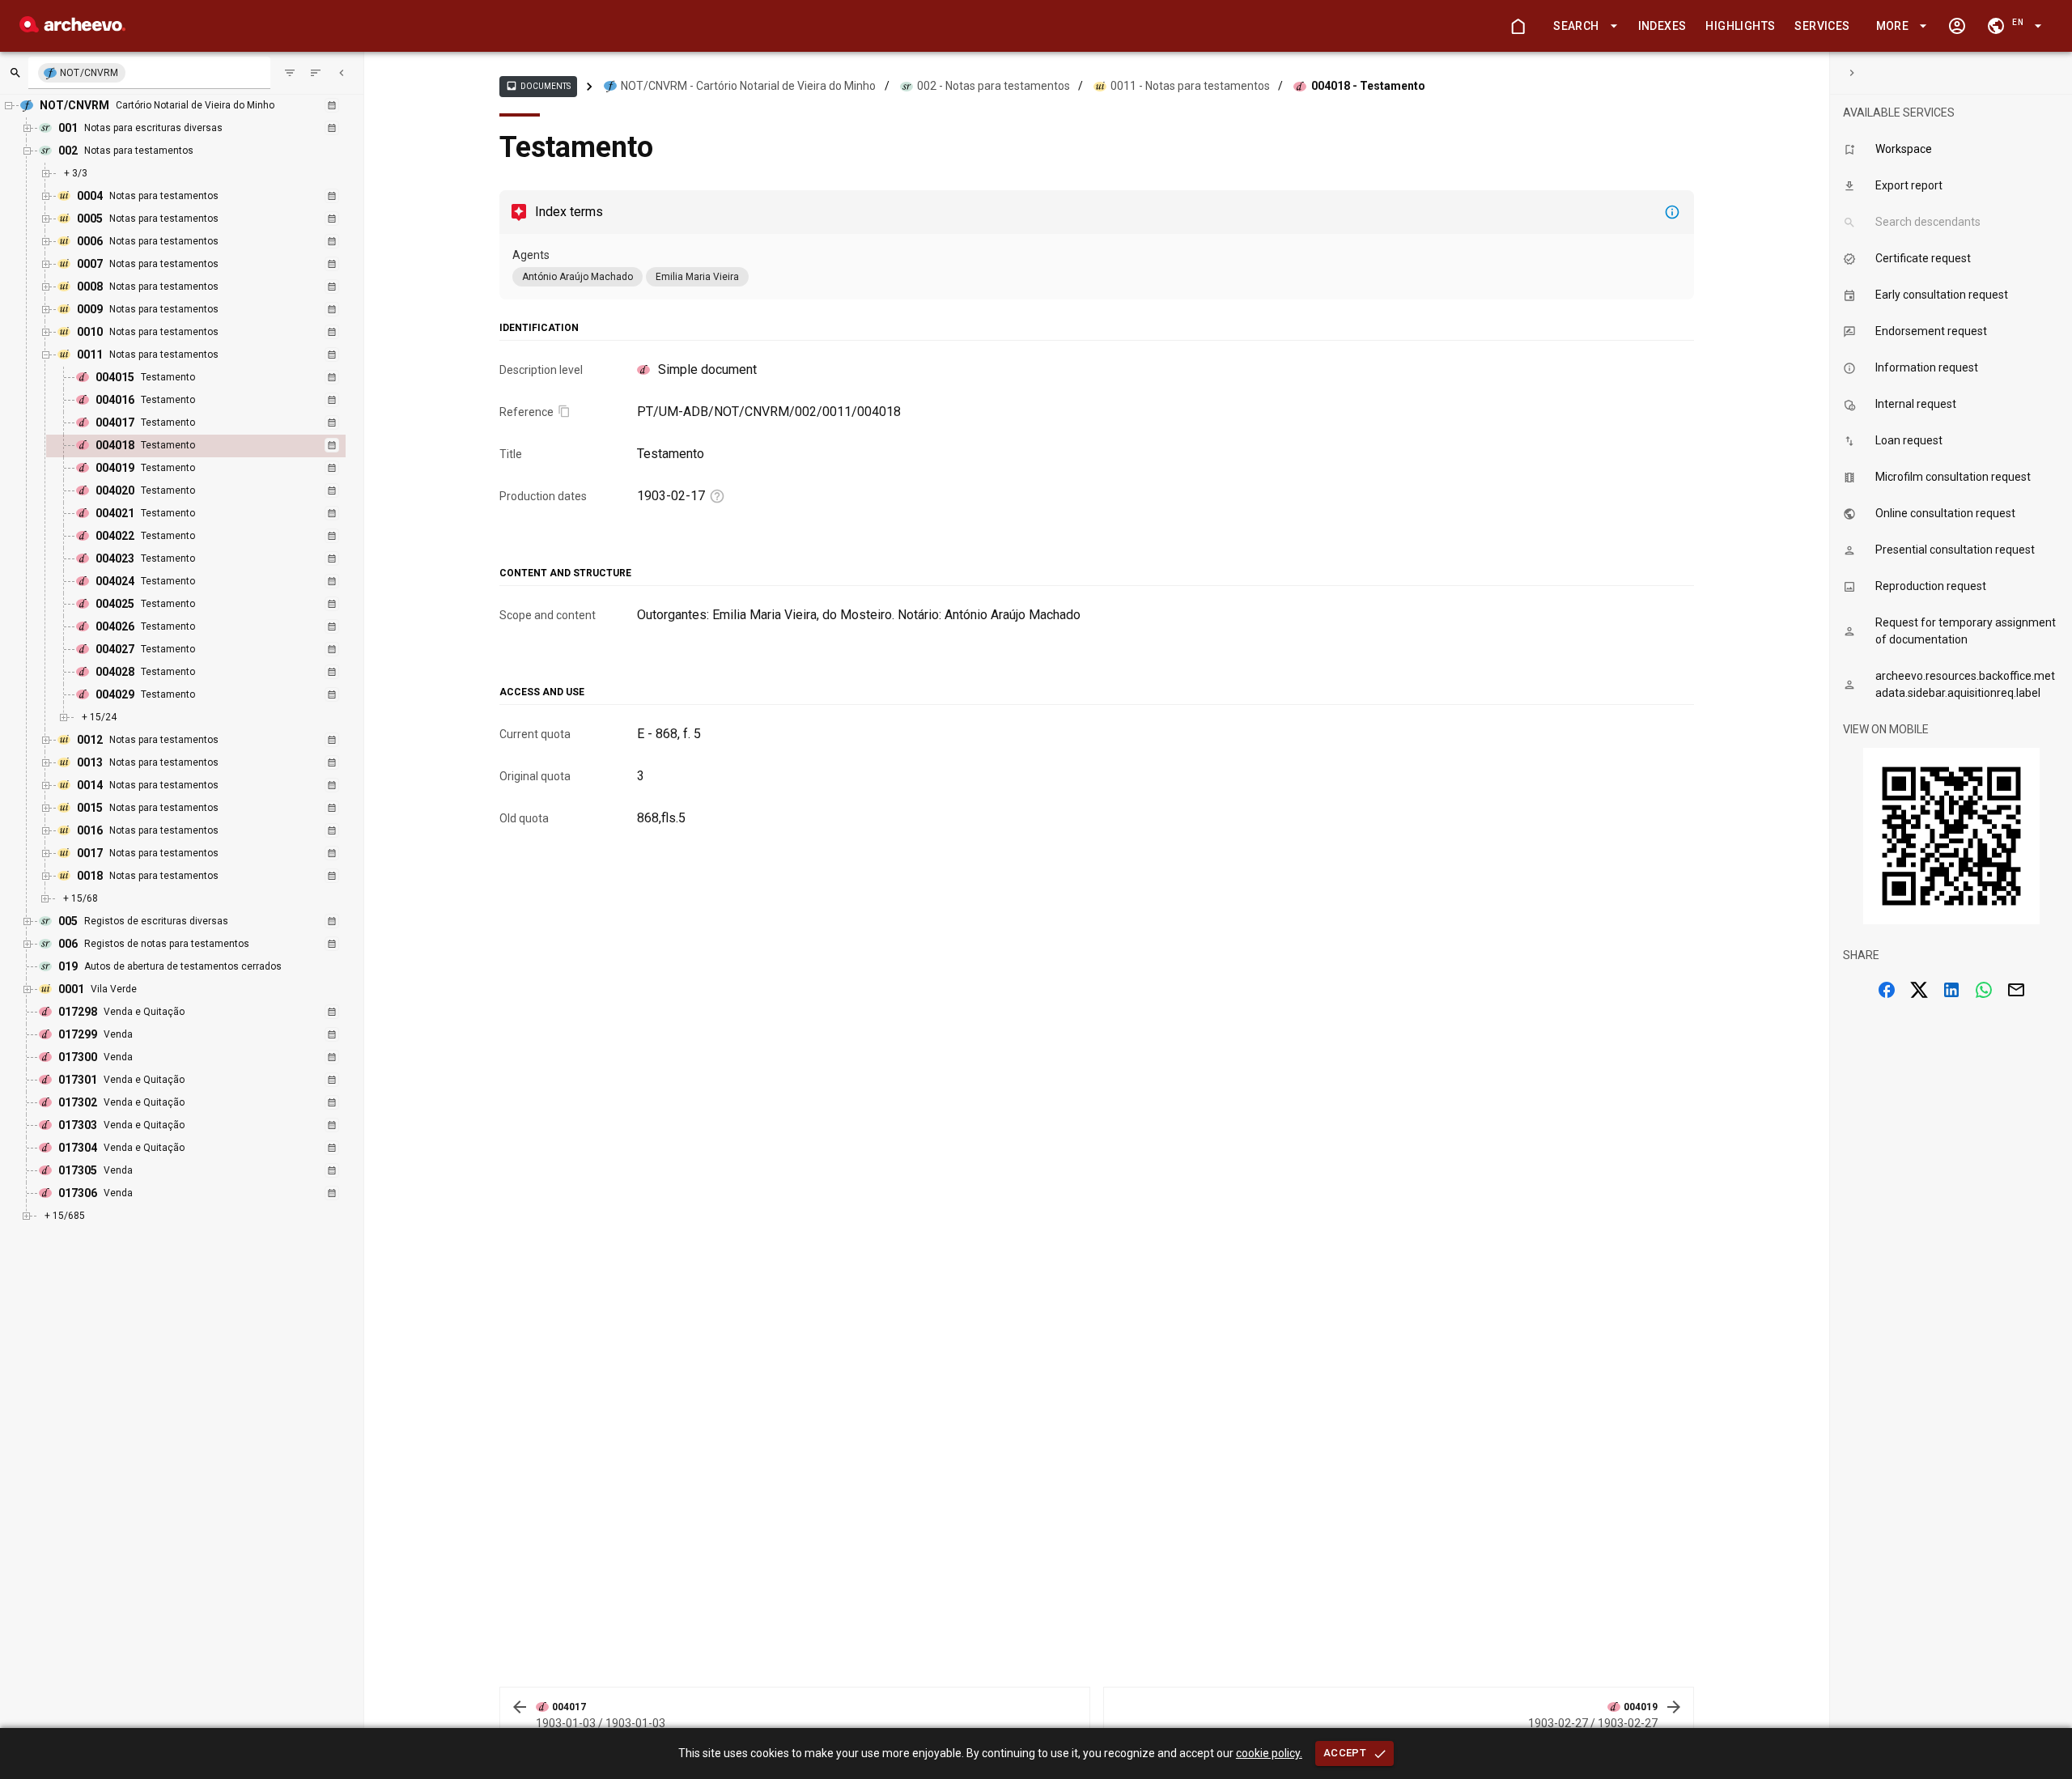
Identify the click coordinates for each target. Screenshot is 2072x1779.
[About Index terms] (1672, 212)
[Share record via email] (2016, 990)
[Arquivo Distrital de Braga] (72, 28)
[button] (1582, 26)
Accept (1345, 1753)
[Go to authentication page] (1957, 26)
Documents (538, 86)
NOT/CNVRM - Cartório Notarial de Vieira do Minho (748, 86)
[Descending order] (316, 73)
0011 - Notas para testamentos (1190, 86)
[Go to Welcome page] (1518, 26)
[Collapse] (342, 73)
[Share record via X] (1919, 990)
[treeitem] (213, 446)
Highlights (1740, 26)
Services (1822, 26)
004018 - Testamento (1368, 86)
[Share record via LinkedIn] (1951, 990)
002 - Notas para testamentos (994, 86)
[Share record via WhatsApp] (1984, 990)
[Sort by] (290, 73)
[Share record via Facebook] (1887, 990)
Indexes (1662, 26)
